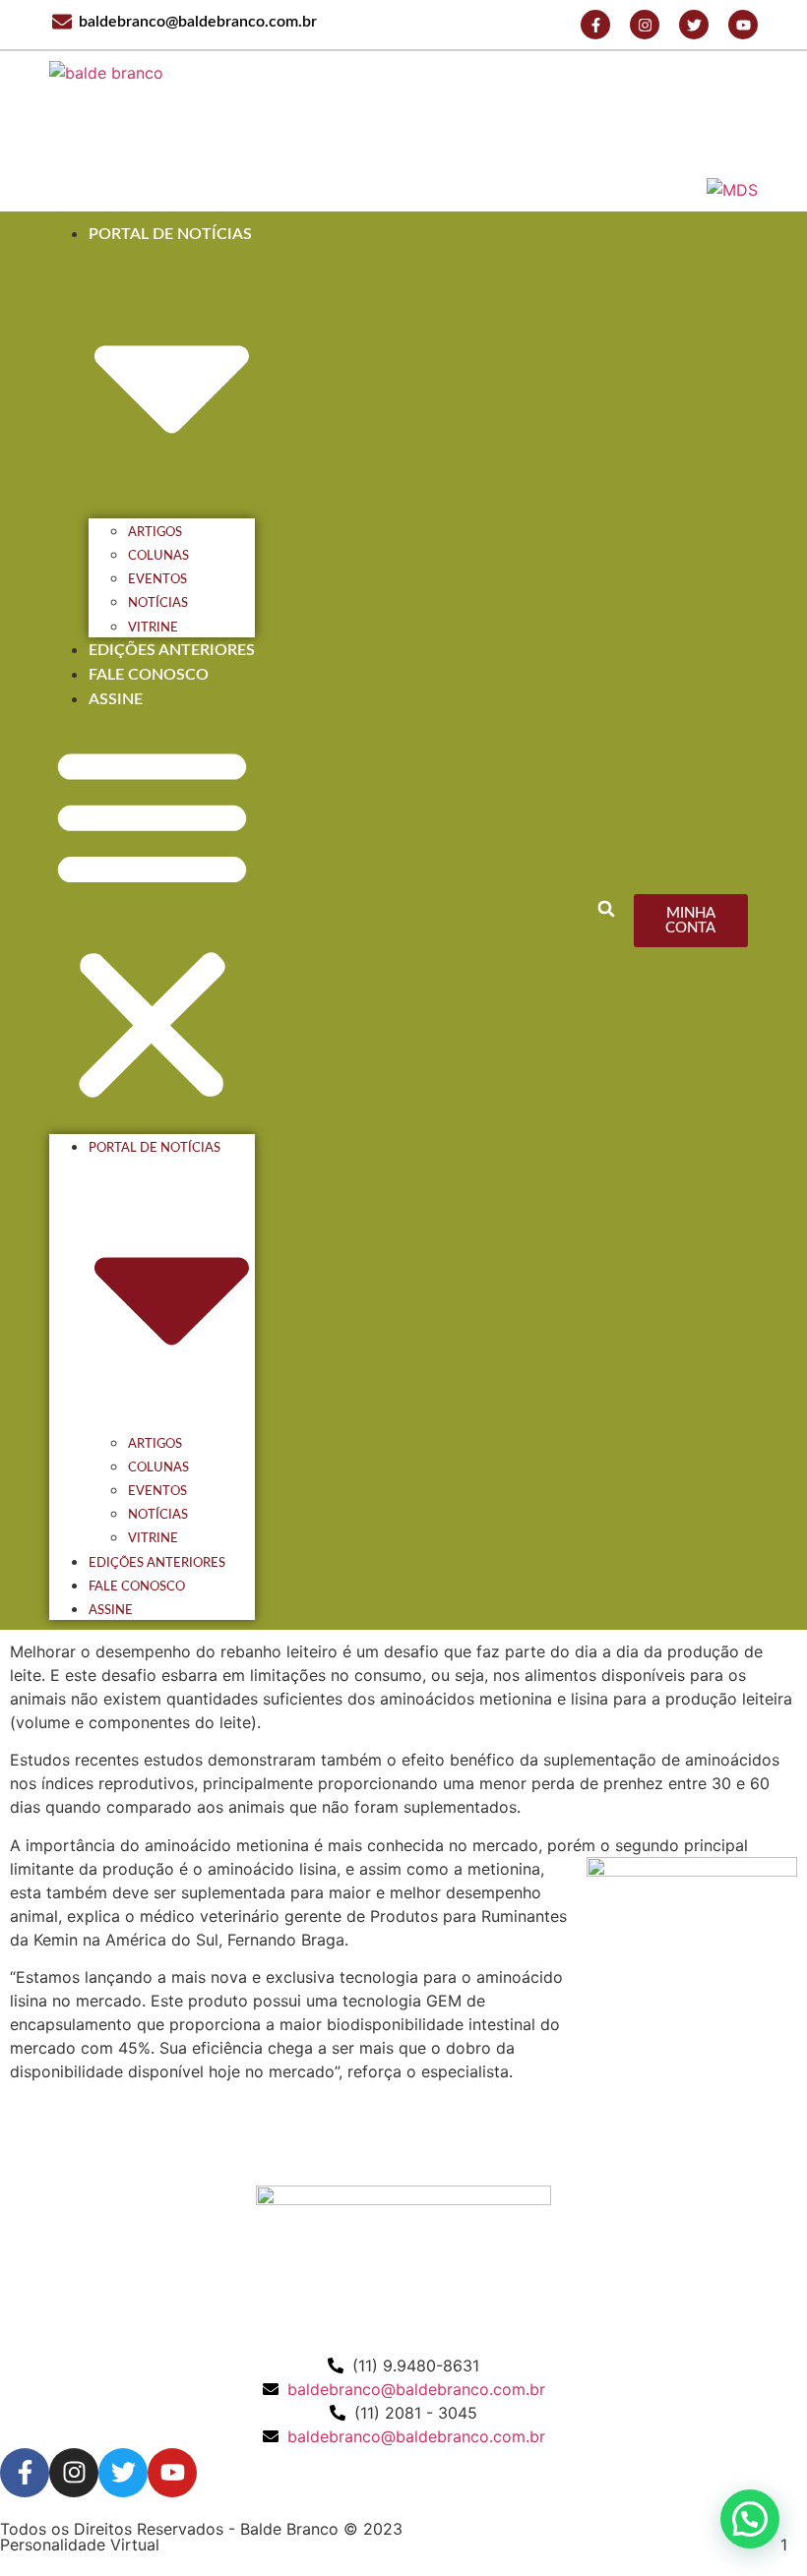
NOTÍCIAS (158, 603)
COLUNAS (158, 556)
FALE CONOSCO (149, 675)
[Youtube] (743, 25)
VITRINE (153, 628)
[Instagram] (645, 25)
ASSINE (116, 699)
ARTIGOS (155, 532)
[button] (606, 909)
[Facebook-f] (595, 25)
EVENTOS (157, 579)
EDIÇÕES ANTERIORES (172, 650)
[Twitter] (694, 25)
